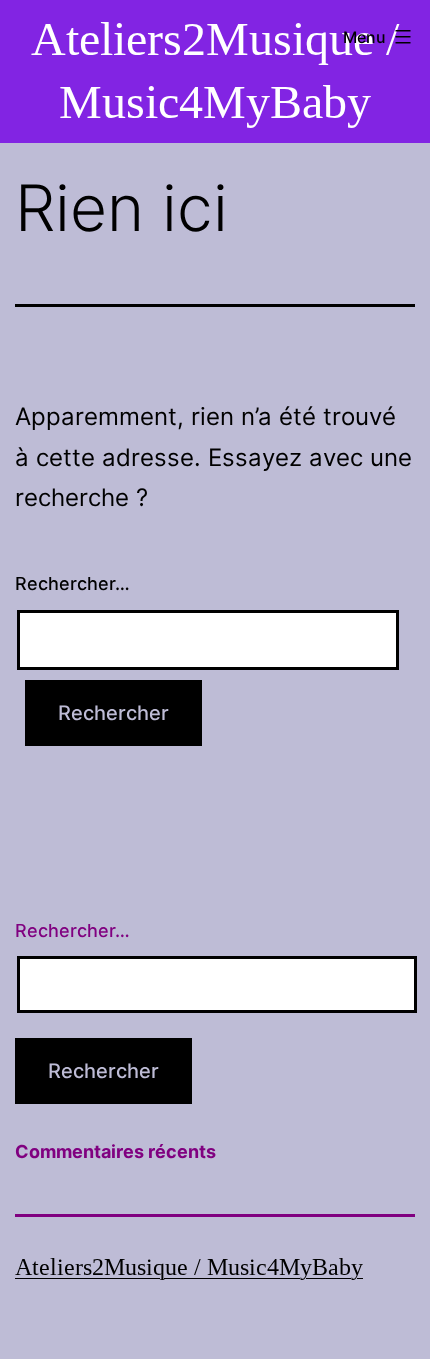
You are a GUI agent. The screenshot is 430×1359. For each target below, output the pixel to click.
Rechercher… (72, 583)
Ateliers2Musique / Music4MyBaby (189, 1267)
